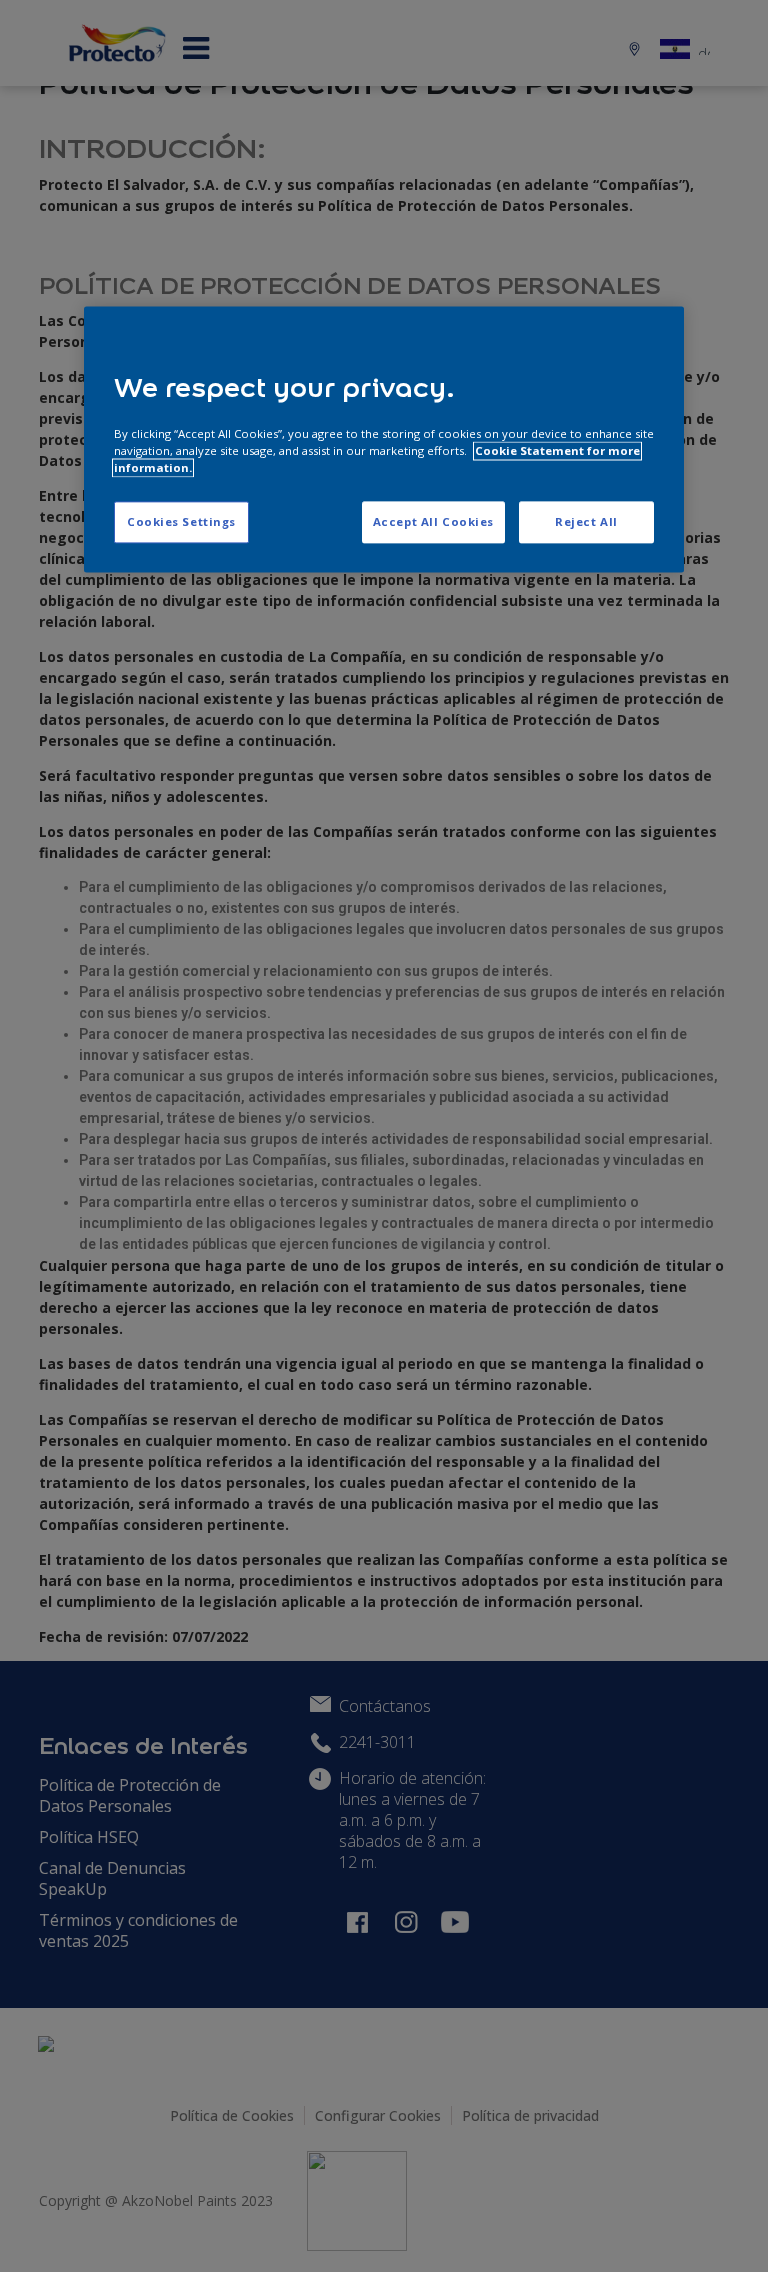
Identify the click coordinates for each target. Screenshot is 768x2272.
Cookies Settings (181, 522)
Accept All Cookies (433, 522)
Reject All (586, 522)
